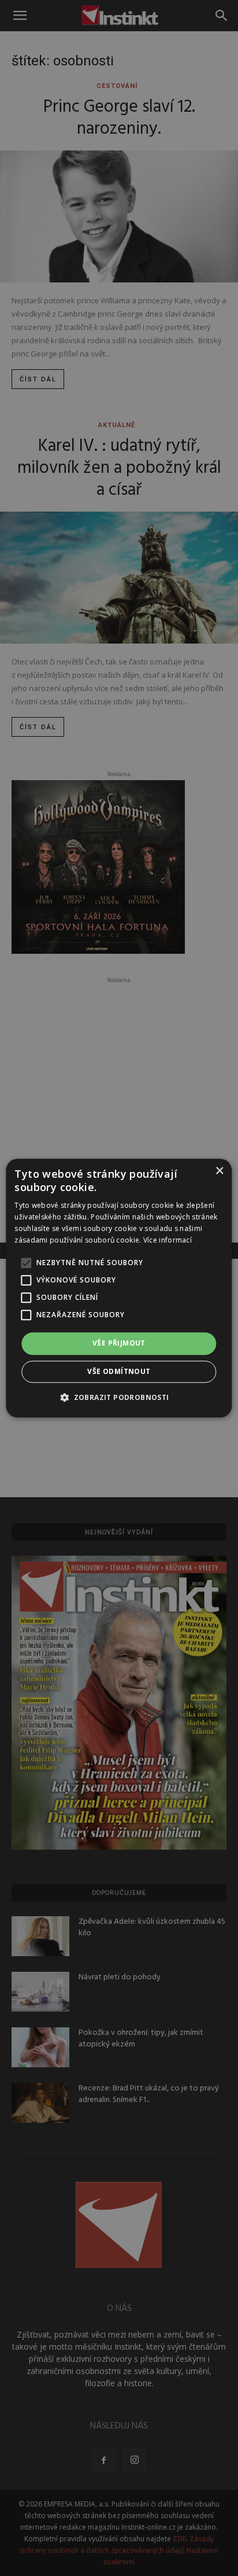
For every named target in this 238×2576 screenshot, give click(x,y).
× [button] (219, 1171)
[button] (119, 1397)
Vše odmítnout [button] (119, 1371)
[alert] (119, 1288)
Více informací (168, 1240)
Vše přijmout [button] (119, 1344)
